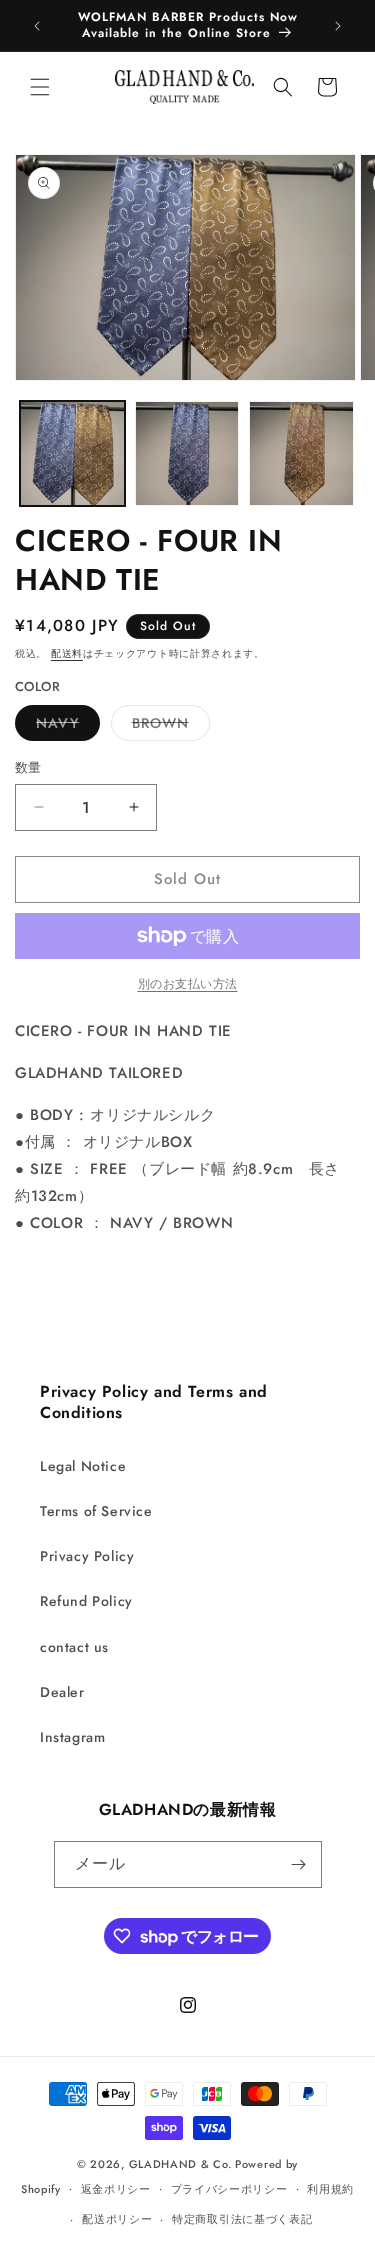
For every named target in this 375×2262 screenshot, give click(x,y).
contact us (74, 1647)
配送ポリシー (117, 2219)
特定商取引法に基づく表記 (242, 2219)
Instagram (72, 1737)
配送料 (67, 653)
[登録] (299, 1864)
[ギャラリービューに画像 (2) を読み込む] (187, 453)
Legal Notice (83, 1466)
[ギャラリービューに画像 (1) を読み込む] (72, 453)
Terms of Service (96, 1511)
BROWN (167, 726)
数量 (28, 767)
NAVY (64, 726)
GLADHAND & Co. (180, 2164)
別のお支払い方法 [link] (188, 984)
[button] (40, 87)
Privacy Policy (87, 1556)
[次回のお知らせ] (338, 26)
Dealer (62, 1692)
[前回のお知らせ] (37, 26)
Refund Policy (86, 1601)
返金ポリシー (116, 2189)
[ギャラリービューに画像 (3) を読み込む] (301, 453)
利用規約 (330, 2189)
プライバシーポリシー (229, 2189)
